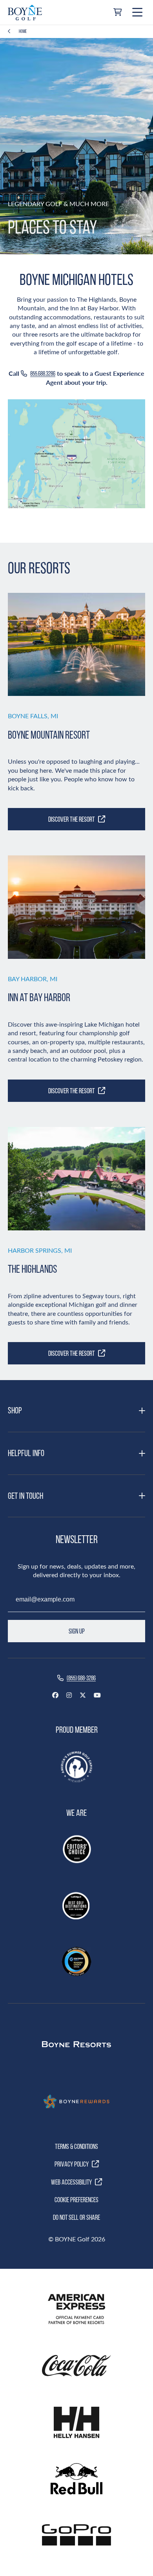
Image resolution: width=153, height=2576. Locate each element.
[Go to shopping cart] (117, 13)
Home (23, 31)
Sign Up (77, 1631)
